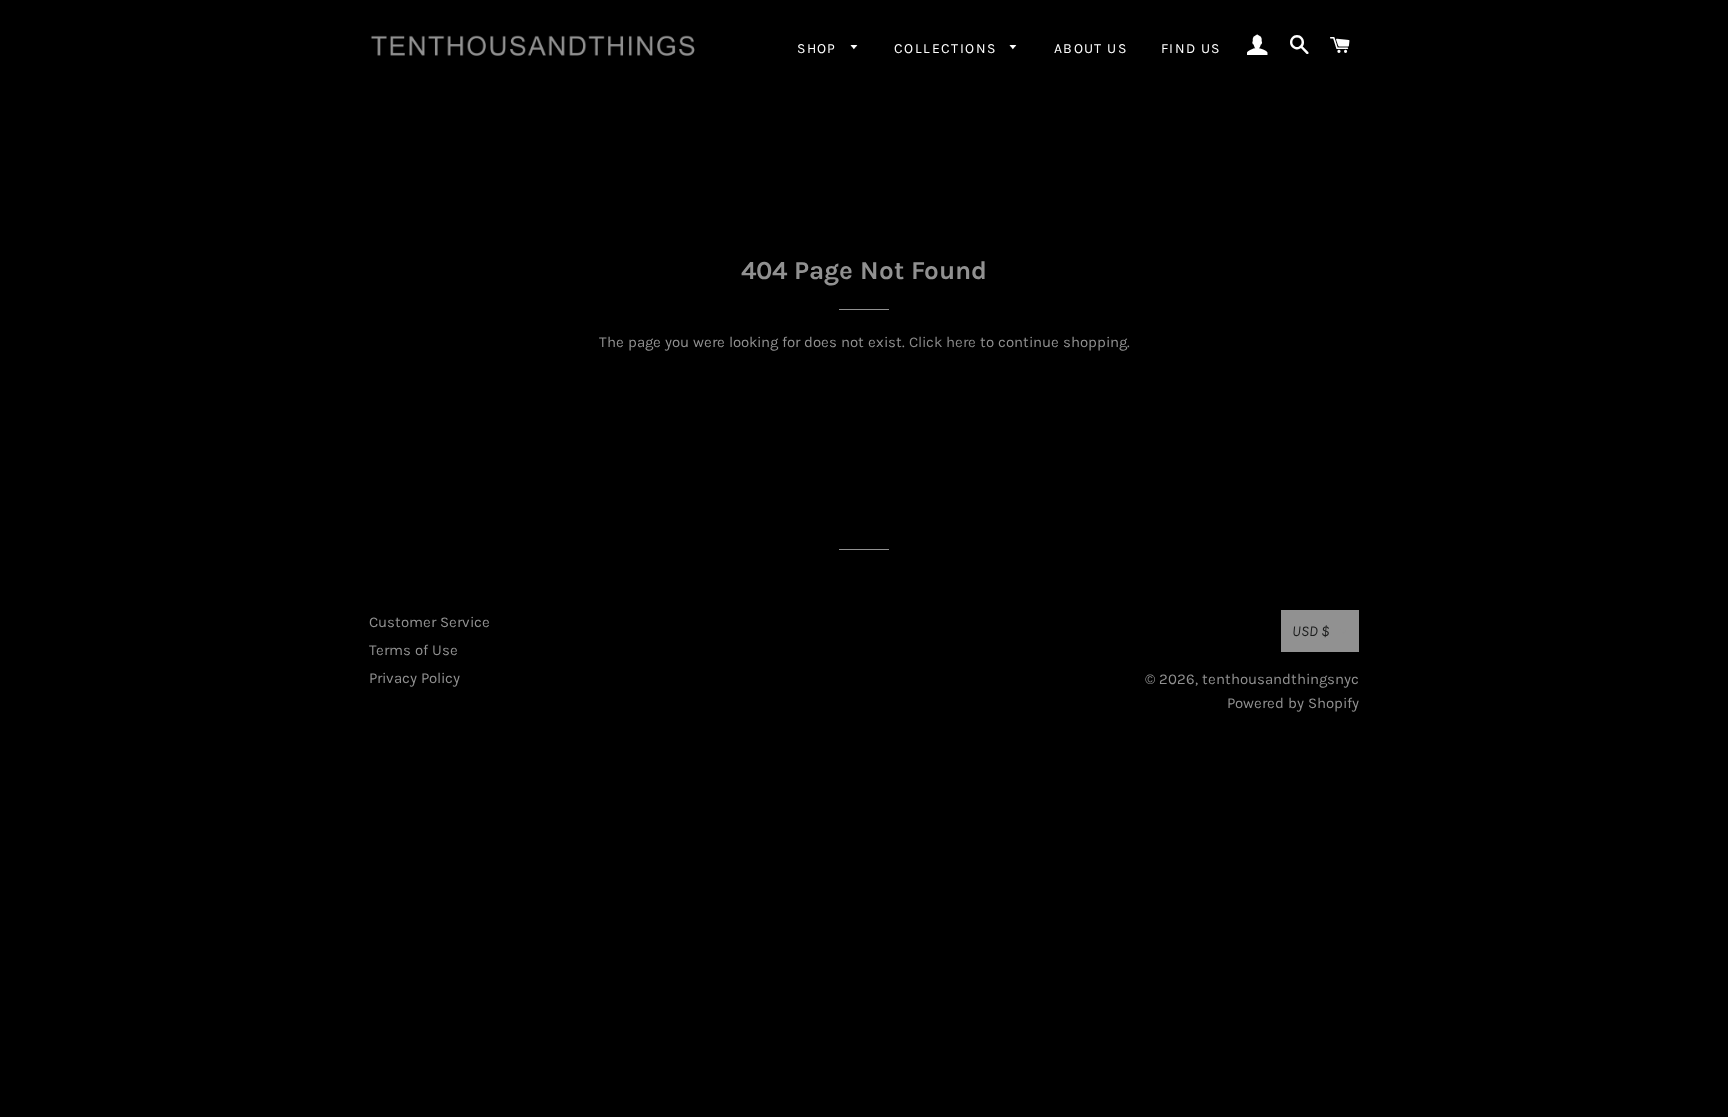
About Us (1090, 48)
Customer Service (429, 622)
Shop (819, 48)
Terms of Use (413, 650)
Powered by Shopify (1293, 703)
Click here (942, 342)
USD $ (1311, 631)
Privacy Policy (414, 678)
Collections (947, 48)
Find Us (1191, 48)
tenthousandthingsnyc (1280, 679)
